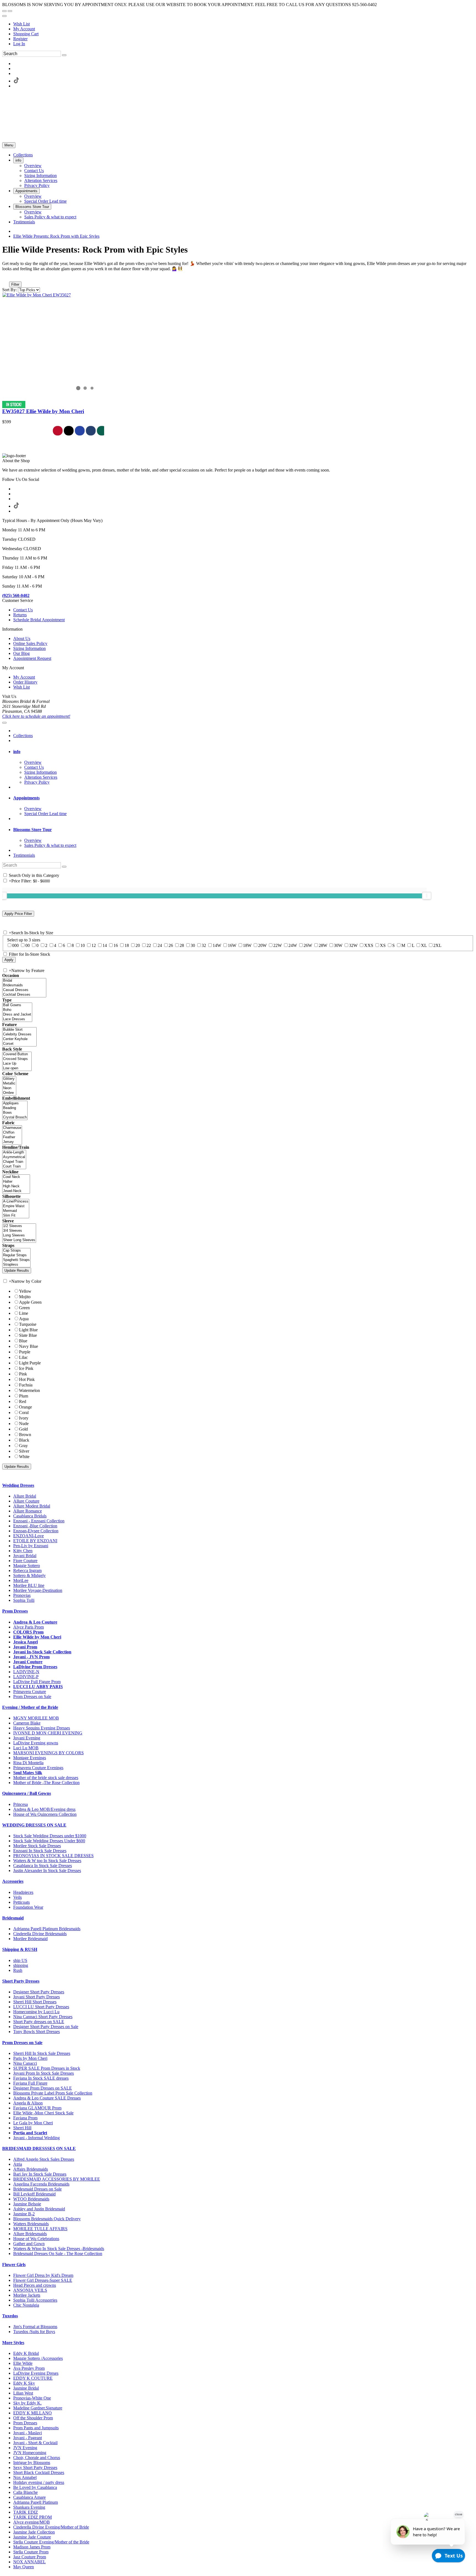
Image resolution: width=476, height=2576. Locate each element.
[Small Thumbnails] (5, 277)
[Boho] (17, 1010)
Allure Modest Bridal (32, 1506)
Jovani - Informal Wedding (36, 2138)
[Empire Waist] (16, 1206)
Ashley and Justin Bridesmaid (39, 2209)
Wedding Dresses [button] (18, 1485)
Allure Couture (26, 1501)
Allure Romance (28, 1511)
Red (23, 1401)
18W (247, 945)
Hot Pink (27, 1379)
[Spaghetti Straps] (16, 1260)
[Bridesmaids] (24, 985)
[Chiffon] (12, 1133)
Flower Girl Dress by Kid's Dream (43, 2275)
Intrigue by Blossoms (32, 2463)
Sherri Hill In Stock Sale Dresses (42, 2053)
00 (28, 945)
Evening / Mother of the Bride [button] (30, 1707)
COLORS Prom (28, 1632)
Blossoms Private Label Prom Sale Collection (53, 2093)
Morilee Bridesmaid (30, 1939)
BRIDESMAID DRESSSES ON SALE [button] (39, 2148)
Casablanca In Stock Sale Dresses (43, 1866)
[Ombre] (9, 1093)
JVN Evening (25, 2448)
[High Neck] (16, 1186)
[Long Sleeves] (19, 1235)
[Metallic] (9, 1084)
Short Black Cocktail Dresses (39, 2472)
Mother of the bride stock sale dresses (46, 1778)
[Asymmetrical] (14, 1157)
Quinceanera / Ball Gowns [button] (27, 1793)
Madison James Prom (32, 2547)
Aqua (24, 1319)
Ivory (24, 1418)
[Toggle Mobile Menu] (4, 723)
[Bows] (15, 1113)
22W (278, 945)
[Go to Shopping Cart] (4, 11)
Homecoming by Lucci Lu (36, 2012)
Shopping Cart (26, 34)
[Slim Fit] (16, 1216)
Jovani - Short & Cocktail (35, 2443)
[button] (23, 155)
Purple (25, 1352)
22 (149, 945)
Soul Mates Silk (28, 1773)
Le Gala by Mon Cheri (33, 2123)
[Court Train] (14, 1167)
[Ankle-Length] (14, 1152)
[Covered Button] (17, 1054)
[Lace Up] (17, 1064)
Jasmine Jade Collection (34, 2532)
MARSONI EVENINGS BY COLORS (48, 1753)
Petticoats (21, 1902)
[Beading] (15, 1108)
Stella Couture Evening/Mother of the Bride (51, 2542)
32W (353, 945)
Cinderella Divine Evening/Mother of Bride (51, 2527)
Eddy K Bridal (26, 2353)
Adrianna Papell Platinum (36, 2502)
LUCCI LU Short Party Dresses (41, 2007)
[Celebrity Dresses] (19, 1034)
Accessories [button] (13, 1881)
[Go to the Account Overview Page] (4, 16)
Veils (17, 1897)
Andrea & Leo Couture (35, 1622)
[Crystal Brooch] (15, 1117)
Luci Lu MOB (26, 1748)
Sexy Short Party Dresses (35, 2467)
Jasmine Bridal (26, 2388)
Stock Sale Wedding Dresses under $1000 (50, 1836)
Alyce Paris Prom (29, 1627)
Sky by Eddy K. (27, 2403)
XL (424, 945)
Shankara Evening (29, 2507)
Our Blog (21, 653)
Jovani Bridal (25, 1556)
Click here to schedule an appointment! (36, 716)
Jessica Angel (25, 1642)
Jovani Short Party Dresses (36, 1997)
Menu (9, 145)
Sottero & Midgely (29, 1575)
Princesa (21, 1804)
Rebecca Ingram (27, 1570)
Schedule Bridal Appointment (39, 620)
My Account (24, 29)
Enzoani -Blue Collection (35, 1526)
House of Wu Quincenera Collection (45, 1814)
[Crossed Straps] (17, 1059)
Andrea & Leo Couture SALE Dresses (47, 2098)
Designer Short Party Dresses (39, 1992)
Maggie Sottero (27, 1566)
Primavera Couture (30, 1692)
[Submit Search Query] (64, 867)
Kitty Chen (23, 1551)
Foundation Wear (28, 1907)
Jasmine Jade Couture (32, 2537)
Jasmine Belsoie (27, 2204)
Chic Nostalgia (26, 2305)
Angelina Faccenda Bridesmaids (41, 2184)
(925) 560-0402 (16, 595)
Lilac (23, 1357)
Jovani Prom (25, 1647)
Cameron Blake (27, 1723)
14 (105, 945)
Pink (23, 1374)
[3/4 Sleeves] (19, 1231)
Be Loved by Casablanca (35, 2487)
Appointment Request (32, 658)
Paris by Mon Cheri (30, 2058)
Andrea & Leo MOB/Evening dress (44, 1809)
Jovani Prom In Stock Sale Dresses (44, 2073)
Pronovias (22, 1595)
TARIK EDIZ (26, 2512)
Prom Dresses (25, 2423)
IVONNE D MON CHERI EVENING (48, 1733)
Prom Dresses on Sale (32, 1697)
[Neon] (9, 1088)
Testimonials (24, 855)
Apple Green (30, 1302)
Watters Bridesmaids (31, 2224)
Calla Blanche (25, 2492)
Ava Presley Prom (29, 2368)
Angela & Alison (28, 2103)
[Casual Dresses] (24, 990)
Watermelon (29, 1390)
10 (83, 945)
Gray (23, 1446)
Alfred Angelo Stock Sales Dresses (44, 2159)
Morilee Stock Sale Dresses (37, 1846)
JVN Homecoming (30, 2453)
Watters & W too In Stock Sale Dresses (47, 1861)
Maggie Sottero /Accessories (38, 2358)
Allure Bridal (25, 1496)
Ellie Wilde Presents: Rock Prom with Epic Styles (56, 236)
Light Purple (30, 1363)
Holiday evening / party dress (39, 2482)
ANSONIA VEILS (30, 2290)
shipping (21, 1965)
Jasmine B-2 (24, 2214)
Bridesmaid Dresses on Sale (37, 2189)
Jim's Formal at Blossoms (35, 2327)
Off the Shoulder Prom (33, 2418)
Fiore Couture (25, 1561)
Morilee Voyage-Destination (38, 1590)
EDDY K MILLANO (33, 2413)
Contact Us (23, 610)
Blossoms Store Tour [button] (33, 830)
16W (232, 945)
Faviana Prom (25, 2118)
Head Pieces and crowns (35, 2285)
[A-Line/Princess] (16, 1202)
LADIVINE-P (26, 1677)
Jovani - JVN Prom (31, 1657)
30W (338, 945)
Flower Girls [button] (14, 2265)
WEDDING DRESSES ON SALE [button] (34, 1825)
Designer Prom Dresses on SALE (43, 2088)
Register (20, 39)
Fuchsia (26, 1385)
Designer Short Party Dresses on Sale (46, 2027)
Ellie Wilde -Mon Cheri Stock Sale (43, 2113)
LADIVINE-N (26, 1672)
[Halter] (16, 1182)
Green (24, 1308)
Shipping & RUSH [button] (20, 1949)
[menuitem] (244, 24)
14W (217, 945)
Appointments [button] (26, 798)
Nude (24, 1424)
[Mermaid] (16, 1211)
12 (94, 945)
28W (323, 945)
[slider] (427, 896)
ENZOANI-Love (29, 1536)
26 (171, 945)
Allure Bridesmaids (30, 2234)
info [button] (17, 752)
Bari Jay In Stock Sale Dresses (40, 2174)
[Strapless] (16, 1265)
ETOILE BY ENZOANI (35, 1541)
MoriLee (21, 1580)
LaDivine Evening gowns (36, 1743)
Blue (23, 1341)
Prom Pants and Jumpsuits (36, 2428)
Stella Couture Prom (31, 2552)
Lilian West (23, 2393)
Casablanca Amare (29, 2497)
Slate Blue (28, 1335)
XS (383, 945)
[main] (238, 341)
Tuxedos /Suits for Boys (34, 2332)
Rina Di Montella (28, 1763)
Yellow (25, 1291)
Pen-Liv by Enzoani (31, 1546)
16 (116, 945)
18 (127, 945)
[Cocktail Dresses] (24, 995)
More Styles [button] (13, 2343)
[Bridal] (24, 981)
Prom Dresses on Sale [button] (22, 2043)
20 (138, 945)
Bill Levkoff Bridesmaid (34, 2194)
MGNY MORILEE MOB (36, 1718)
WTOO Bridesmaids (31, 2199)
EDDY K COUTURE (33, 2378)
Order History (25, 682)
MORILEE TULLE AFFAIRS (40, 2229)
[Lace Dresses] (17, 1019)
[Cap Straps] (16, 1251)
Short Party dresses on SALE (39, 2022)
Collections (23, 736)
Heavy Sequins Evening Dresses (42, 1728)
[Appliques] (15, 1103)
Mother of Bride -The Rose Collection (46, 1783)
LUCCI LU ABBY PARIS (38, 1687)
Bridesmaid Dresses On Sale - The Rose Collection (58, 2254)
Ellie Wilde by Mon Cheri (37, 1637)
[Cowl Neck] (16, 1177)
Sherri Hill (22, 2128)
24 (160, 945)
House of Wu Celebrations (36, 2239)
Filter (15, 284)
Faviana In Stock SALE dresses (41, 2078)
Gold (23, 1429)
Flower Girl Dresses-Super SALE (43, 2280)
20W (262, 945)
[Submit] (64, 55)
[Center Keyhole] (19, 1039)
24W (293, 945)
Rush (18, 1970)
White (24, 1457)
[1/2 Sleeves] (19, 1226)
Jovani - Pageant (28, 2438)
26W (308, 945)
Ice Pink (26, 1368)
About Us (22, 638)
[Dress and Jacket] (17, 1015)
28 (182, 945)
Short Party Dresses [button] (21, 1981)
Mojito (25, 1297)
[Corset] (19, 1044)
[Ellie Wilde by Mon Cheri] (37, 295)
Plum (24, 1396)
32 (204, 945)
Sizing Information (29, 648)
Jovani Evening (27, 1738)
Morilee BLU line (29, 1585)
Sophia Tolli (24, 1600)
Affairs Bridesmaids (31, 2169)
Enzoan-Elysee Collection (36, 1531)
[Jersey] (12, 1142)
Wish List (21, 24)
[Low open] (17, 1068)
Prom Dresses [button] (15, 1611)
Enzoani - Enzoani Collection (39, 1521)
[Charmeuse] (12, 1128)
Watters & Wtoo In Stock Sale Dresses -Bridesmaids (59, 2249)
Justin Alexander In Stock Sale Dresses (47, 1871)
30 (193, 945)
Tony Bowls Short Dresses (36, 2032)
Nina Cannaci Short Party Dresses (43, 2017)
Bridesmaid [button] (13, 1918)
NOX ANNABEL (29, 2562)
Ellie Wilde (23, 2363)
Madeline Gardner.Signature (38, 2408)
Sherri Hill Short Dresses (35, 2002)
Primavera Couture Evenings (38, 1768)
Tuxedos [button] (10, 2316)
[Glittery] (9, 1079)
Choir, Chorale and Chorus (37, 2458)
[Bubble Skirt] (19, 1030)
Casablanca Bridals (30, 1516)
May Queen (24, 2567)
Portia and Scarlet (30, 2133)
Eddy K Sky (24, 2383)
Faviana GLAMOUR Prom (37, 2108)
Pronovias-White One (32, 2398)
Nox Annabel (25, 2477)
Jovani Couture (28, 1662)
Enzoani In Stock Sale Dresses (40, 1851)
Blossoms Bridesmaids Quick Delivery (47, 2219)
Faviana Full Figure (30, 2083)
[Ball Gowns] (17, 1005)
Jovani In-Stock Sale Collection (42, 1652)
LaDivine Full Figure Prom (37, 1682)
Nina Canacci (25, 2063)
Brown (25, 1435)
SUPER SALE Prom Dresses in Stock (47, 2068)
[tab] (244, 752)
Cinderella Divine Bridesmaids (40, 1934)
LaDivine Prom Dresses (35, 1667)
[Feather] (12, 1137)
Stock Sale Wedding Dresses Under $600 (49, 1841)
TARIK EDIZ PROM (33, 2517)
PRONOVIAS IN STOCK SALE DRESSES (53, 1856)
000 (15, 945)
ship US (20, 1960)
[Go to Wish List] (10, 11)
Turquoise (28, 1324)
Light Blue (28, 1330)
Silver (24, 1451)
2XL (437, 945)
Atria (18, 2164)
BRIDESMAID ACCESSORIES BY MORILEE (57, 2179)
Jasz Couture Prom (30, 2557)
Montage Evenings (30, 1758)
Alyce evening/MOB (32, 2522)
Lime (24, 1313)
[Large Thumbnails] (10, 277)
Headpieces (23, 1892)
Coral (24, 1412)
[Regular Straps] (16, 1255)
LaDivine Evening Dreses (36, 2373)
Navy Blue (29, 1346)
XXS (369, 945)
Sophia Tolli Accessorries (35, 2300)
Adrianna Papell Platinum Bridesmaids (47, 1929)
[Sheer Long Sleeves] (19, 1240)
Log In (19, 44)
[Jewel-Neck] (16, 1191)
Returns (20, 615)
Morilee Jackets (27, 2295)
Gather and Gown (29, 2244)
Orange (25, 1407)
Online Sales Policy (30, 643)
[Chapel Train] (14, 1162)
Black (24, 1440)
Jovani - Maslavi (28, 2433)
